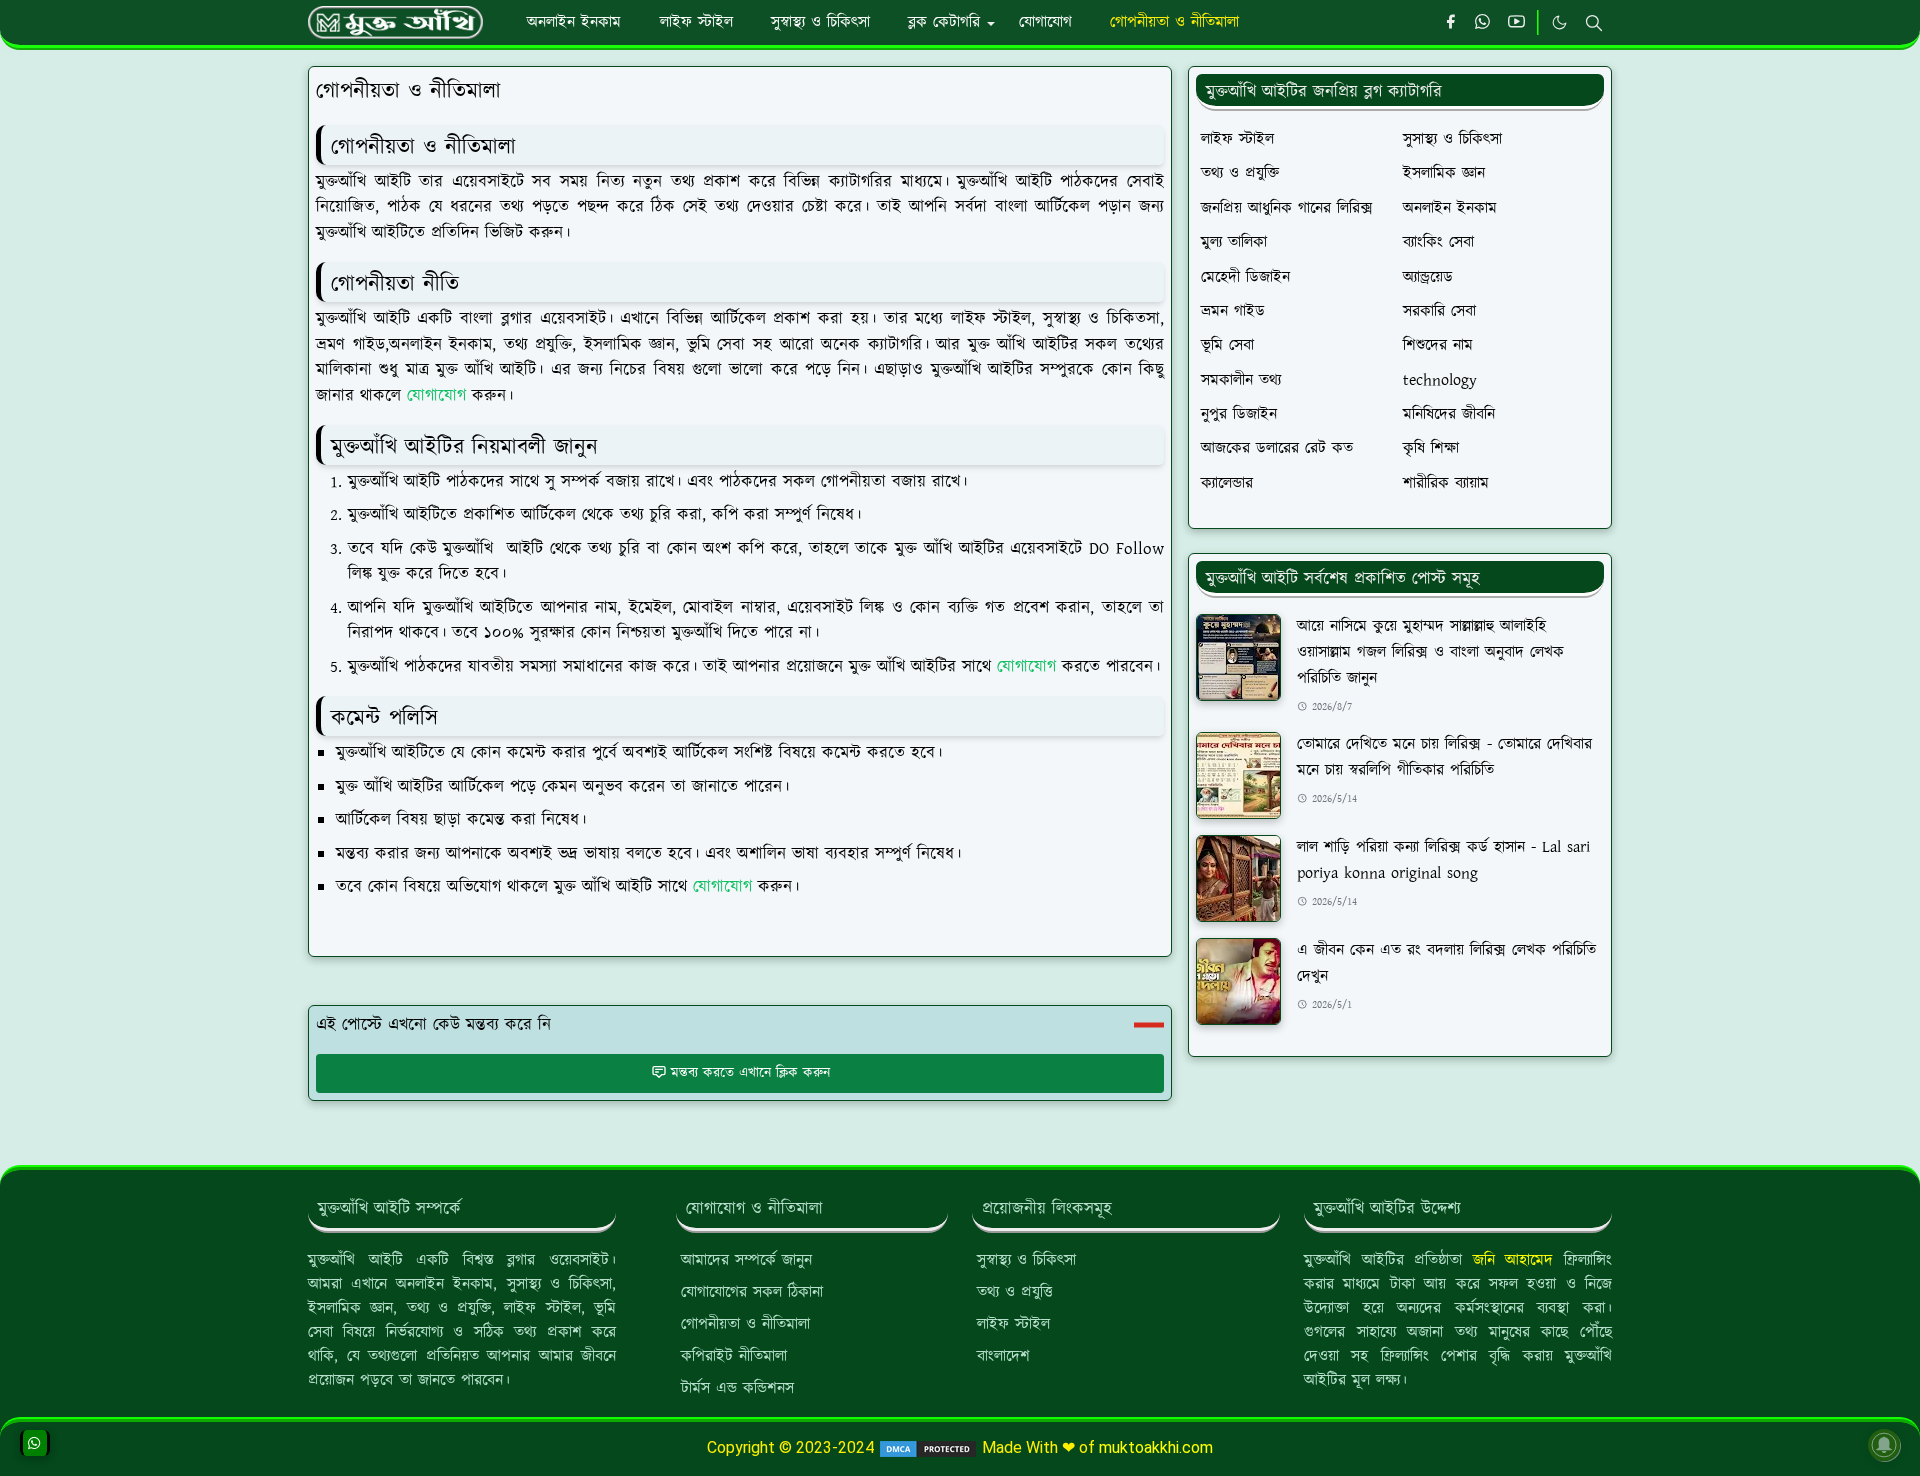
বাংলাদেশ (1003, 1356)
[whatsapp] (1483, 23)
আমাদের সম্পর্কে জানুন (746, 1260)
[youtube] (1516, 23)
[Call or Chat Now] (35, 1443)
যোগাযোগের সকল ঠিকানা (752, 1292)
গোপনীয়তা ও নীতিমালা (745, 1324)
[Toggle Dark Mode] (1559, 22)
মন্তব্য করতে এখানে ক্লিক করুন (750, 1073)
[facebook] (1450, 23)
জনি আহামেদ (1513, 1260)
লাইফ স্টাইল (1013, 1324)
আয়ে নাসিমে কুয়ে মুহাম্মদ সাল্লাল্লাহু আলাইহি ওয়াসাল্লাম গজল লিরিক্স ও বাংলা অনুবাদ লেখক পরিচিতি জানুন (1430, 652)
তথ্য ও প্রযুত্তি (1015, 1292)
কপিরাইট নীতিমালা (734, 1356)
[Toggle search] (1594, 23)
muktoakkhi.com (1156, 1447)
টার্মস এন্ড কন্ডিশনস (737, 1388)
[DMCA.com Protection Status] (926, 1447)
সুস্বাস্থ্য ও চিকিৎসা (1026, 1260)
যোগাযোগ (439, 396)
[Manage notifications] (1884, 1445)
